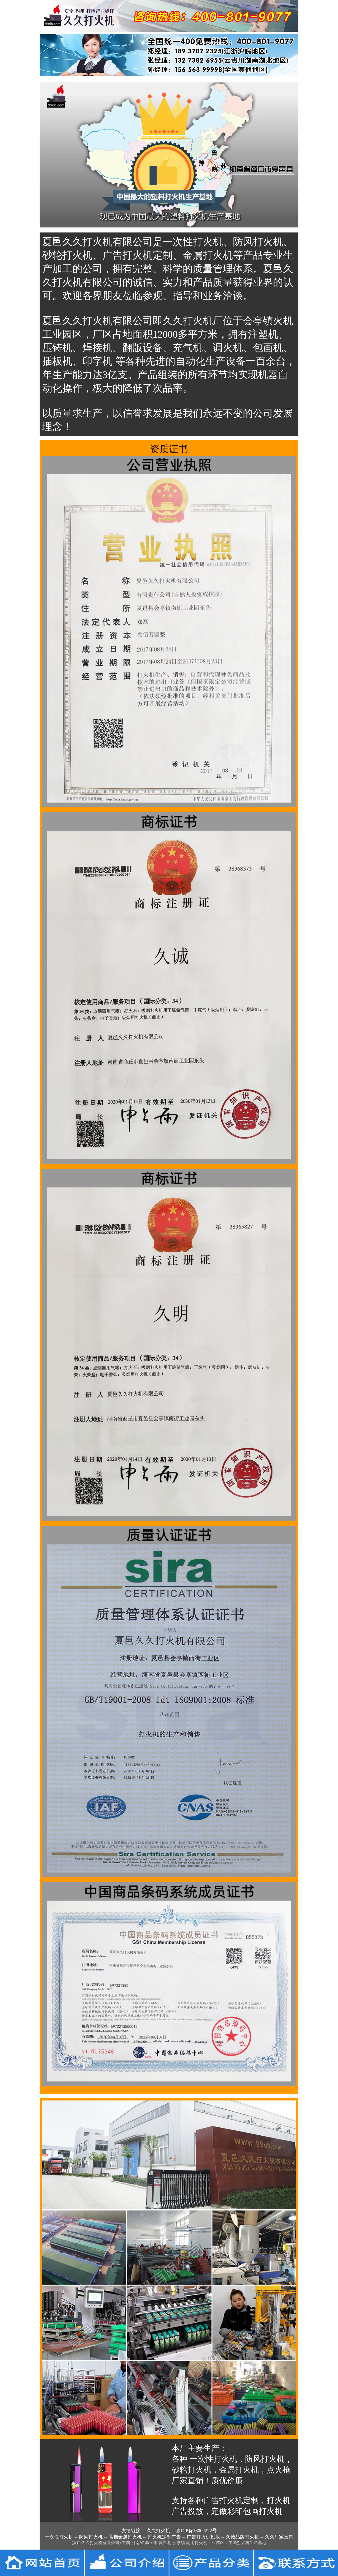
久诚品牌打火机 (242, 2537)
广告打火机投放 (203, 2537)
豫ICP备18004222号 (196, 2531)
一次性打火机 (59, 2537)
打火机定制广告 (164, 2537)
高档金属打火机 (125, 2537)
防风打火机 (91, 2537)
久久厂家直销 (279, 2537)
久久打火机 (158, 2531)
